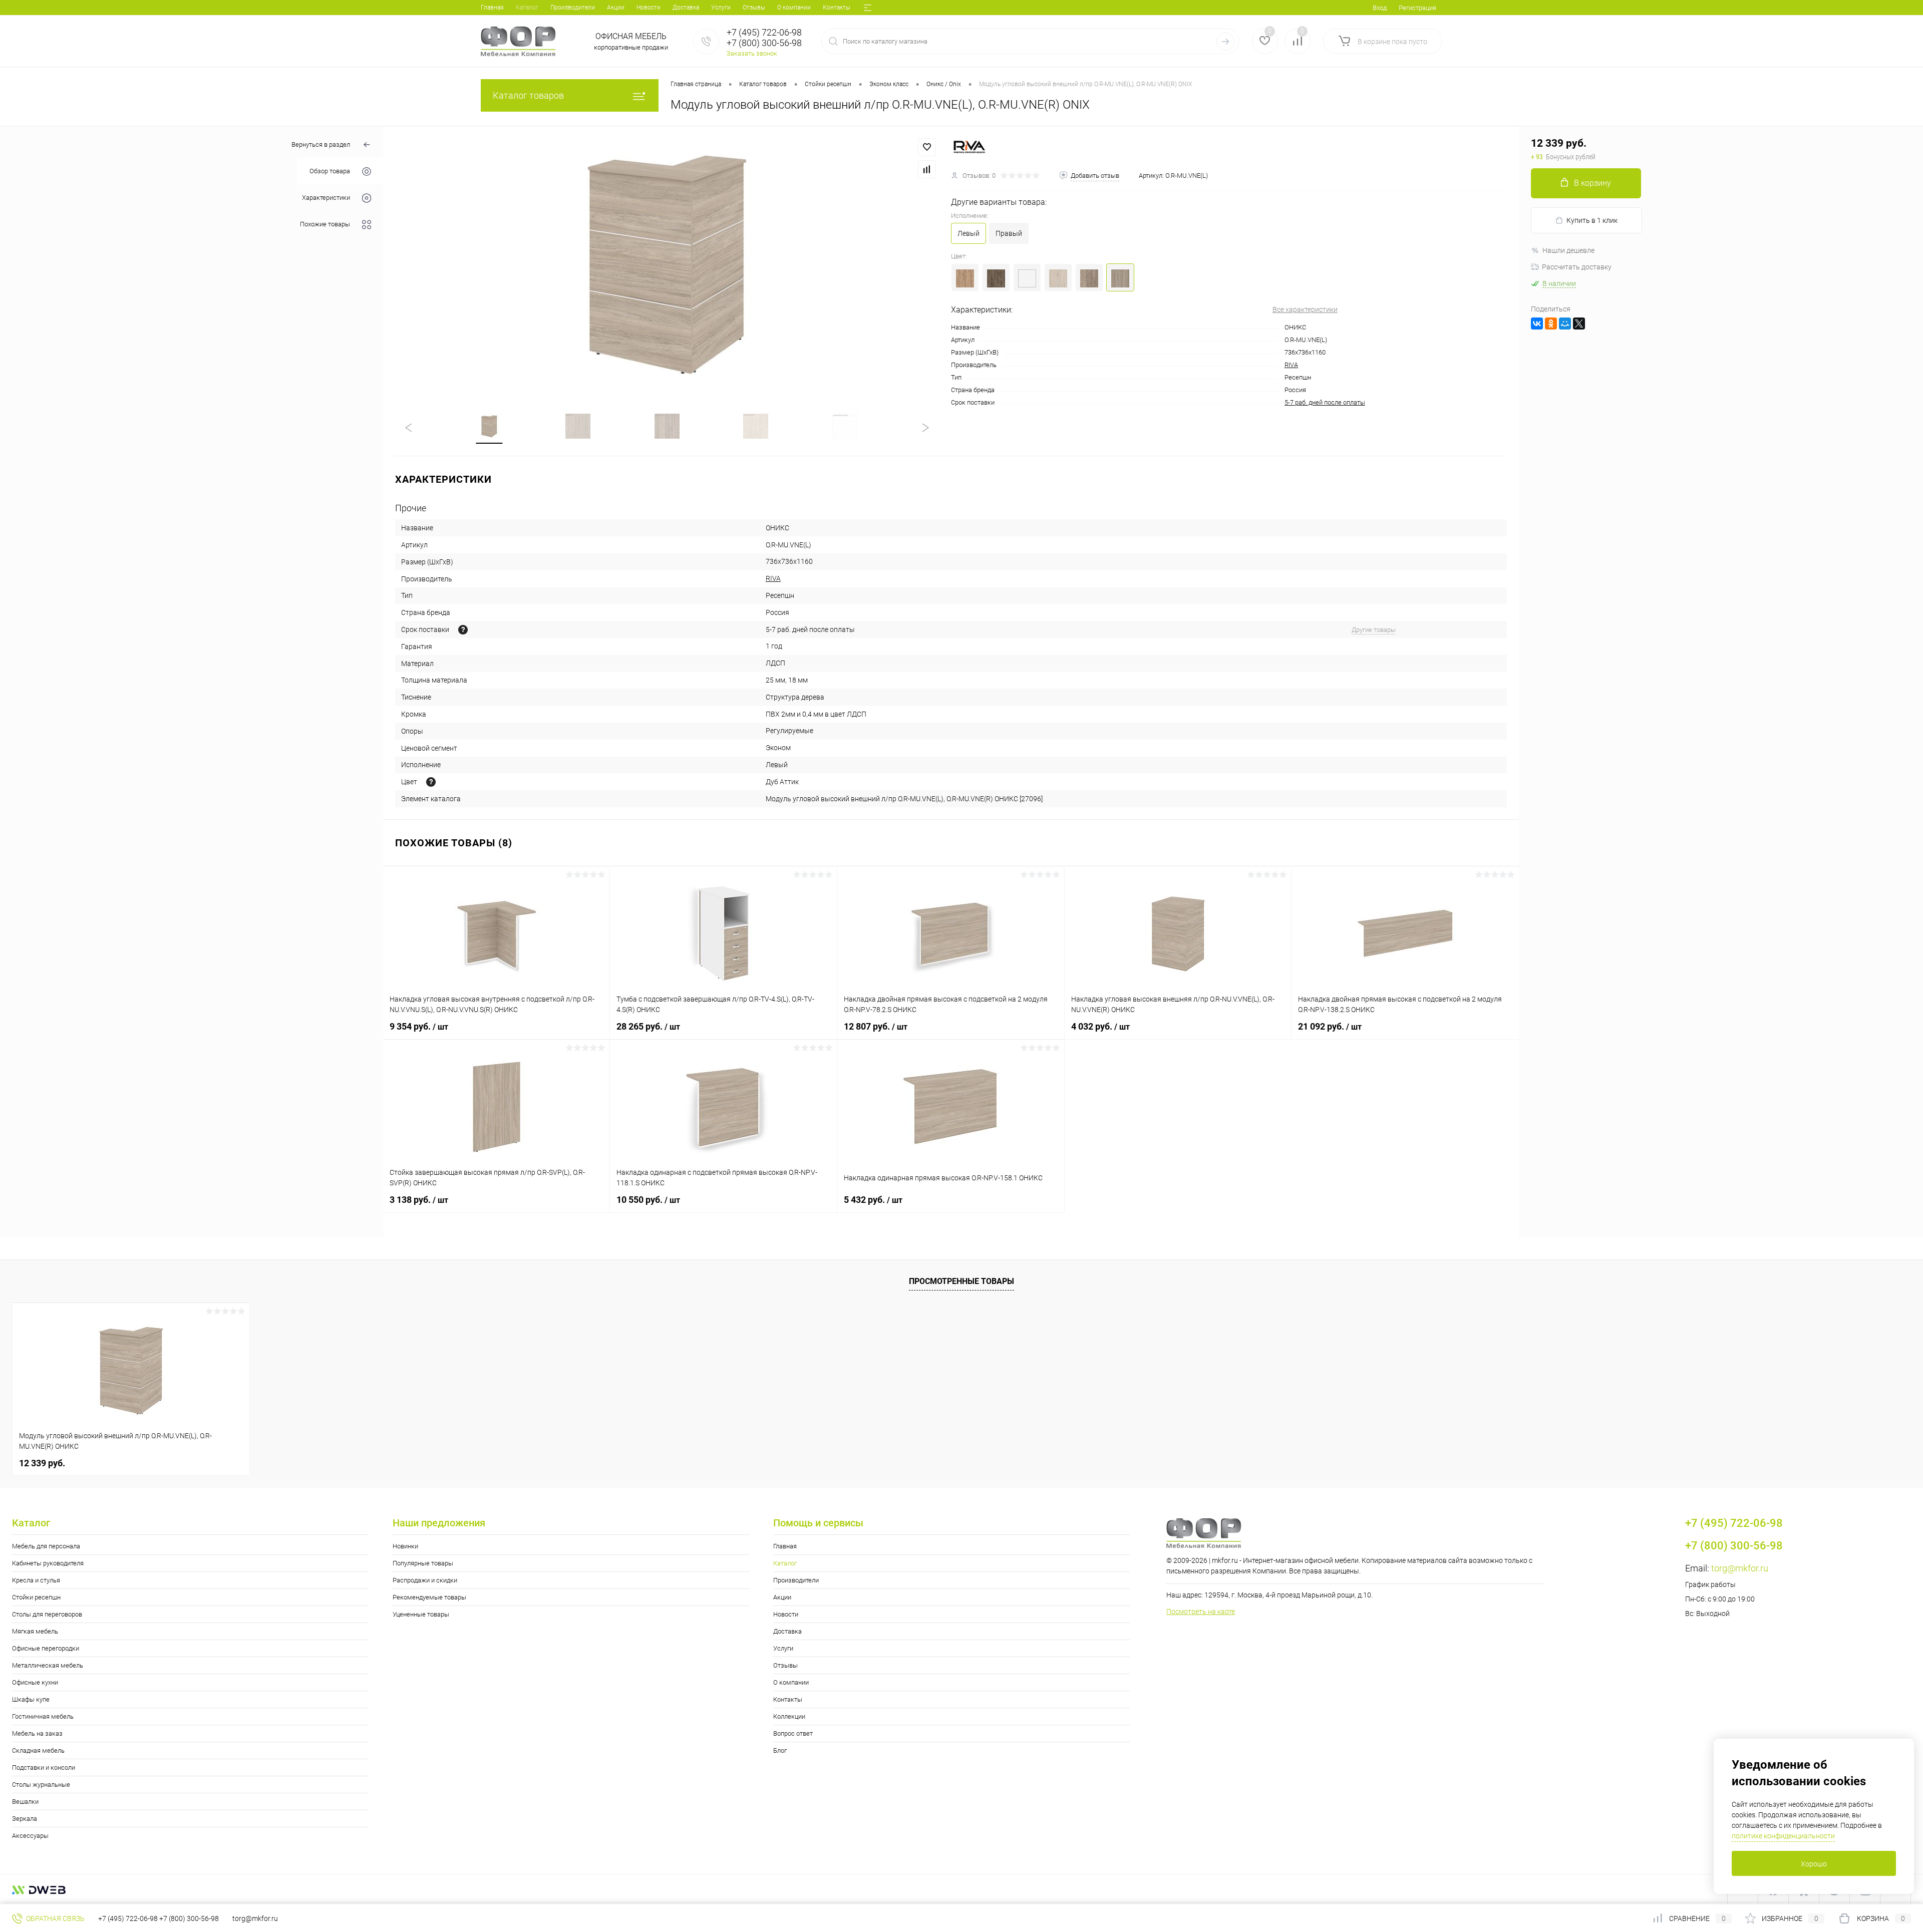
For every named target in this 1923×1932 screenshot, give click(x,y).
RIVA (1291, 365)
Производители (573, 8)
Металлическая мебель (48, 1665)
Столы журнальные (41, 1785)
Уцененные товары (421, 1614)
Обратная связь (55, 1918)
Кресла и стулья (36, 1580)
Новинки (405, 1546)
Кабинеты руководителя (48, 1563)
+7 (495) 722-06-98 (128, 1918)
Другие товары (1374, 630)
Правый (1009, 233)
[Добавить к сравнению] (927, 169)
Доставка (686, 8)
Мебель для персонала (46, 1546)
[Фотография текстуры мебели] (431, 782)
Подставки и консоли (44, 1767)
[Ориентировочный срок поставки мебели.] (463, 630)
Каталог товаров (528, 95)
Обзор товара (330, 172)
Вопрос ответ (793, 1733)
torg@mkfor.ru (1740, 1568)
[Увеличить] (667, 263)
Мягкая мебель (35, 1631)
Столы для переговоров (47, 1614)
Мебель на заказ (37, 1733)
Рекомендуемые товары (429, 1597)
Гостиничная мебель (43, 1716)
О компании (794, 8)
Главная (492, 8)
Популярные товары (423, 1563)
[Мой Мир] (1565, 324)
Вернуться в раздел (321, 144)
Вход (1380, 8)
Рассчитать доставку (1577, 267)
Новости (649, 8)
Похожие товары (325, 225)
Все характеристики (1305, 309)
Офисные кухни (35, 1682)
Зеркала (25, 1819)
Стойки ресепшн (36, 1597)
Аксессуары (30, 1836)
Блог (780, 1750)
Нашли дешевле (1568, 250)
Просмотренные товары (961, 1281)
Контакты (837, 8)
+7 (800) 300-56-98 (189, 1918)
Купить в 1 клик (1592, 220)
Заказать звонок (752, 53)
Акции (616, 8)
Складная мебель (38, 1750)
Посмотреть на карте (1201, 1612)
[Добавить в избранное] (927, 147)
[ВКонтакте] (1537, 324)
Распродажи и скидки (425, 1580)
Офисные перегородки (46, 1648)
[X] (1579, 324)
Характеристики (326, 198)
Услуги (721, 8)
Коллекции (789, 1716)
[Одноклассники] (1551, 324)
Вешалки (25, 1802)
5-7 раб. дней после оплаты (1325, 402)
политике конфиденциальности (1783, 1836)
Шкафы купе (31, 1699)
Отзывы (754, 8)
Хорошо (1814, 1864)
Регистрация (1417, 8)
